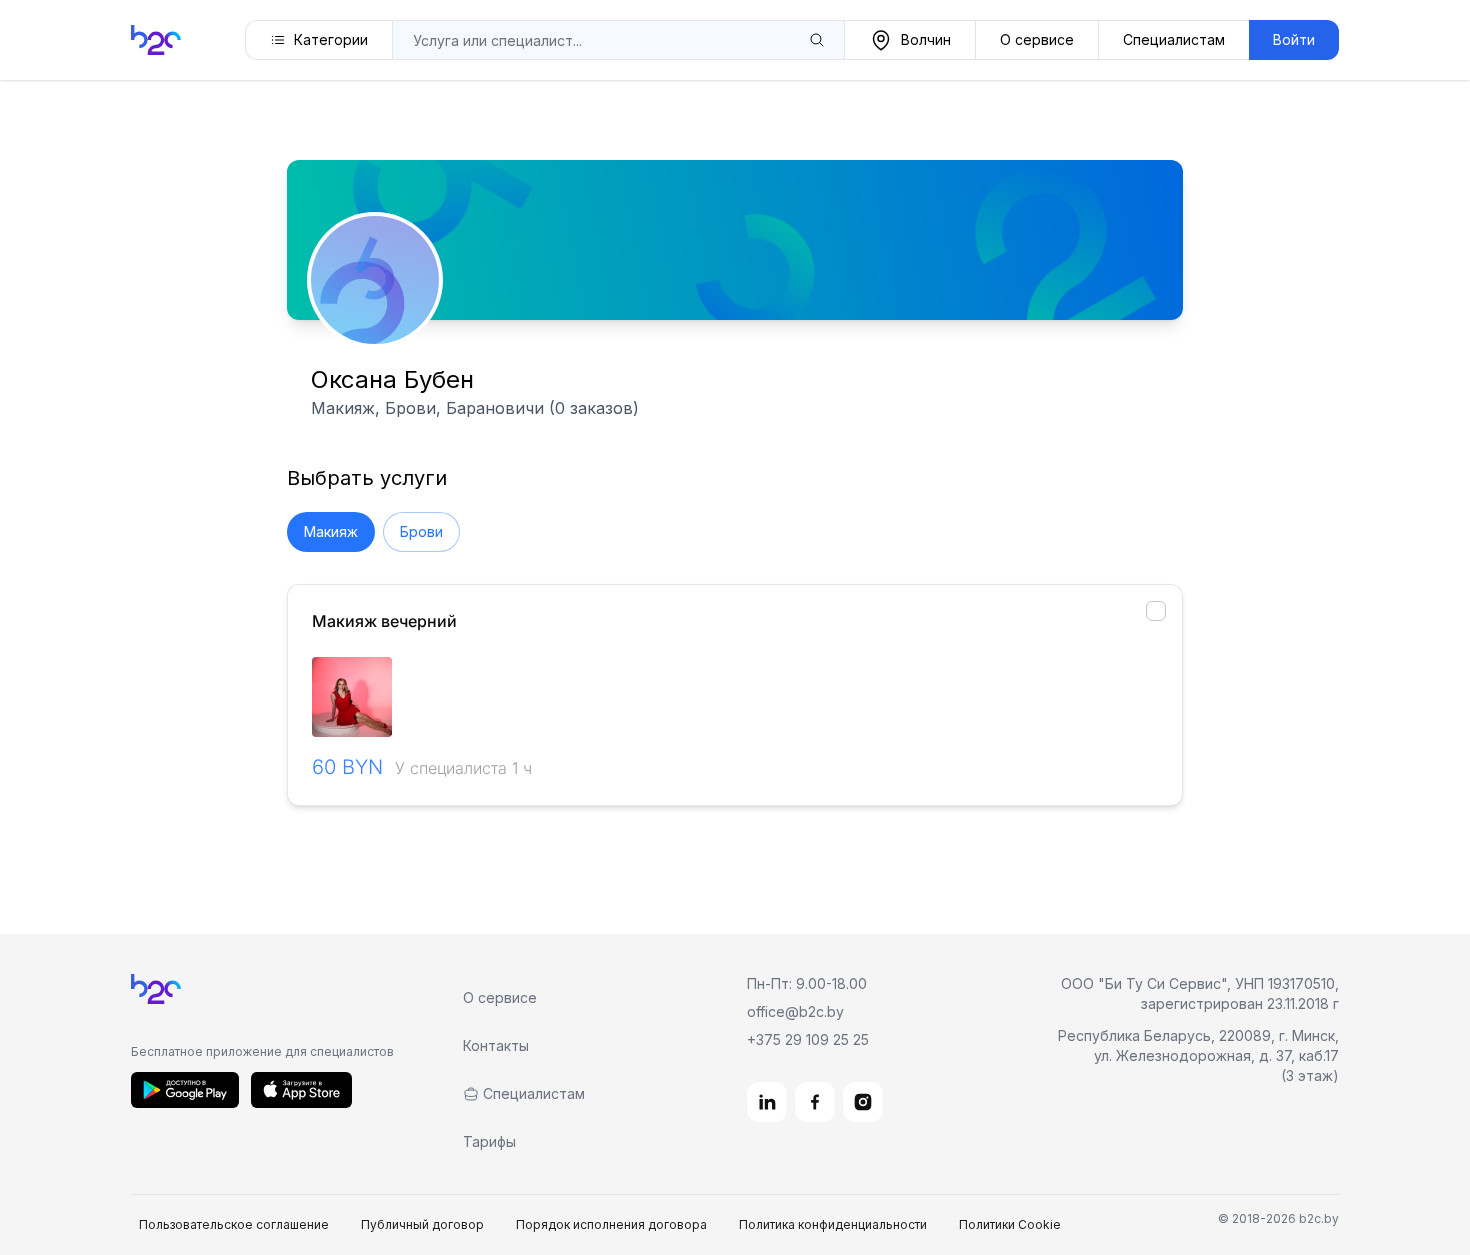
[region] (735, 697)
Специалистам (1174, 39)
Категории (331, 39)
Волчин (926, 39)
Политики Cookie (1010, 1224)
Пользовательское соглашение (234, 1224)
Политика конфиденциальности (833, 1224)
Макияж (331, 531)
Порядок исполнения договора (611, 1224)
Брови (421, 531)
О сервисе (1037, 39)
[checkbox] (1156, 611)
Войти (1294, 39)
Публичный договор (422, 1224)
